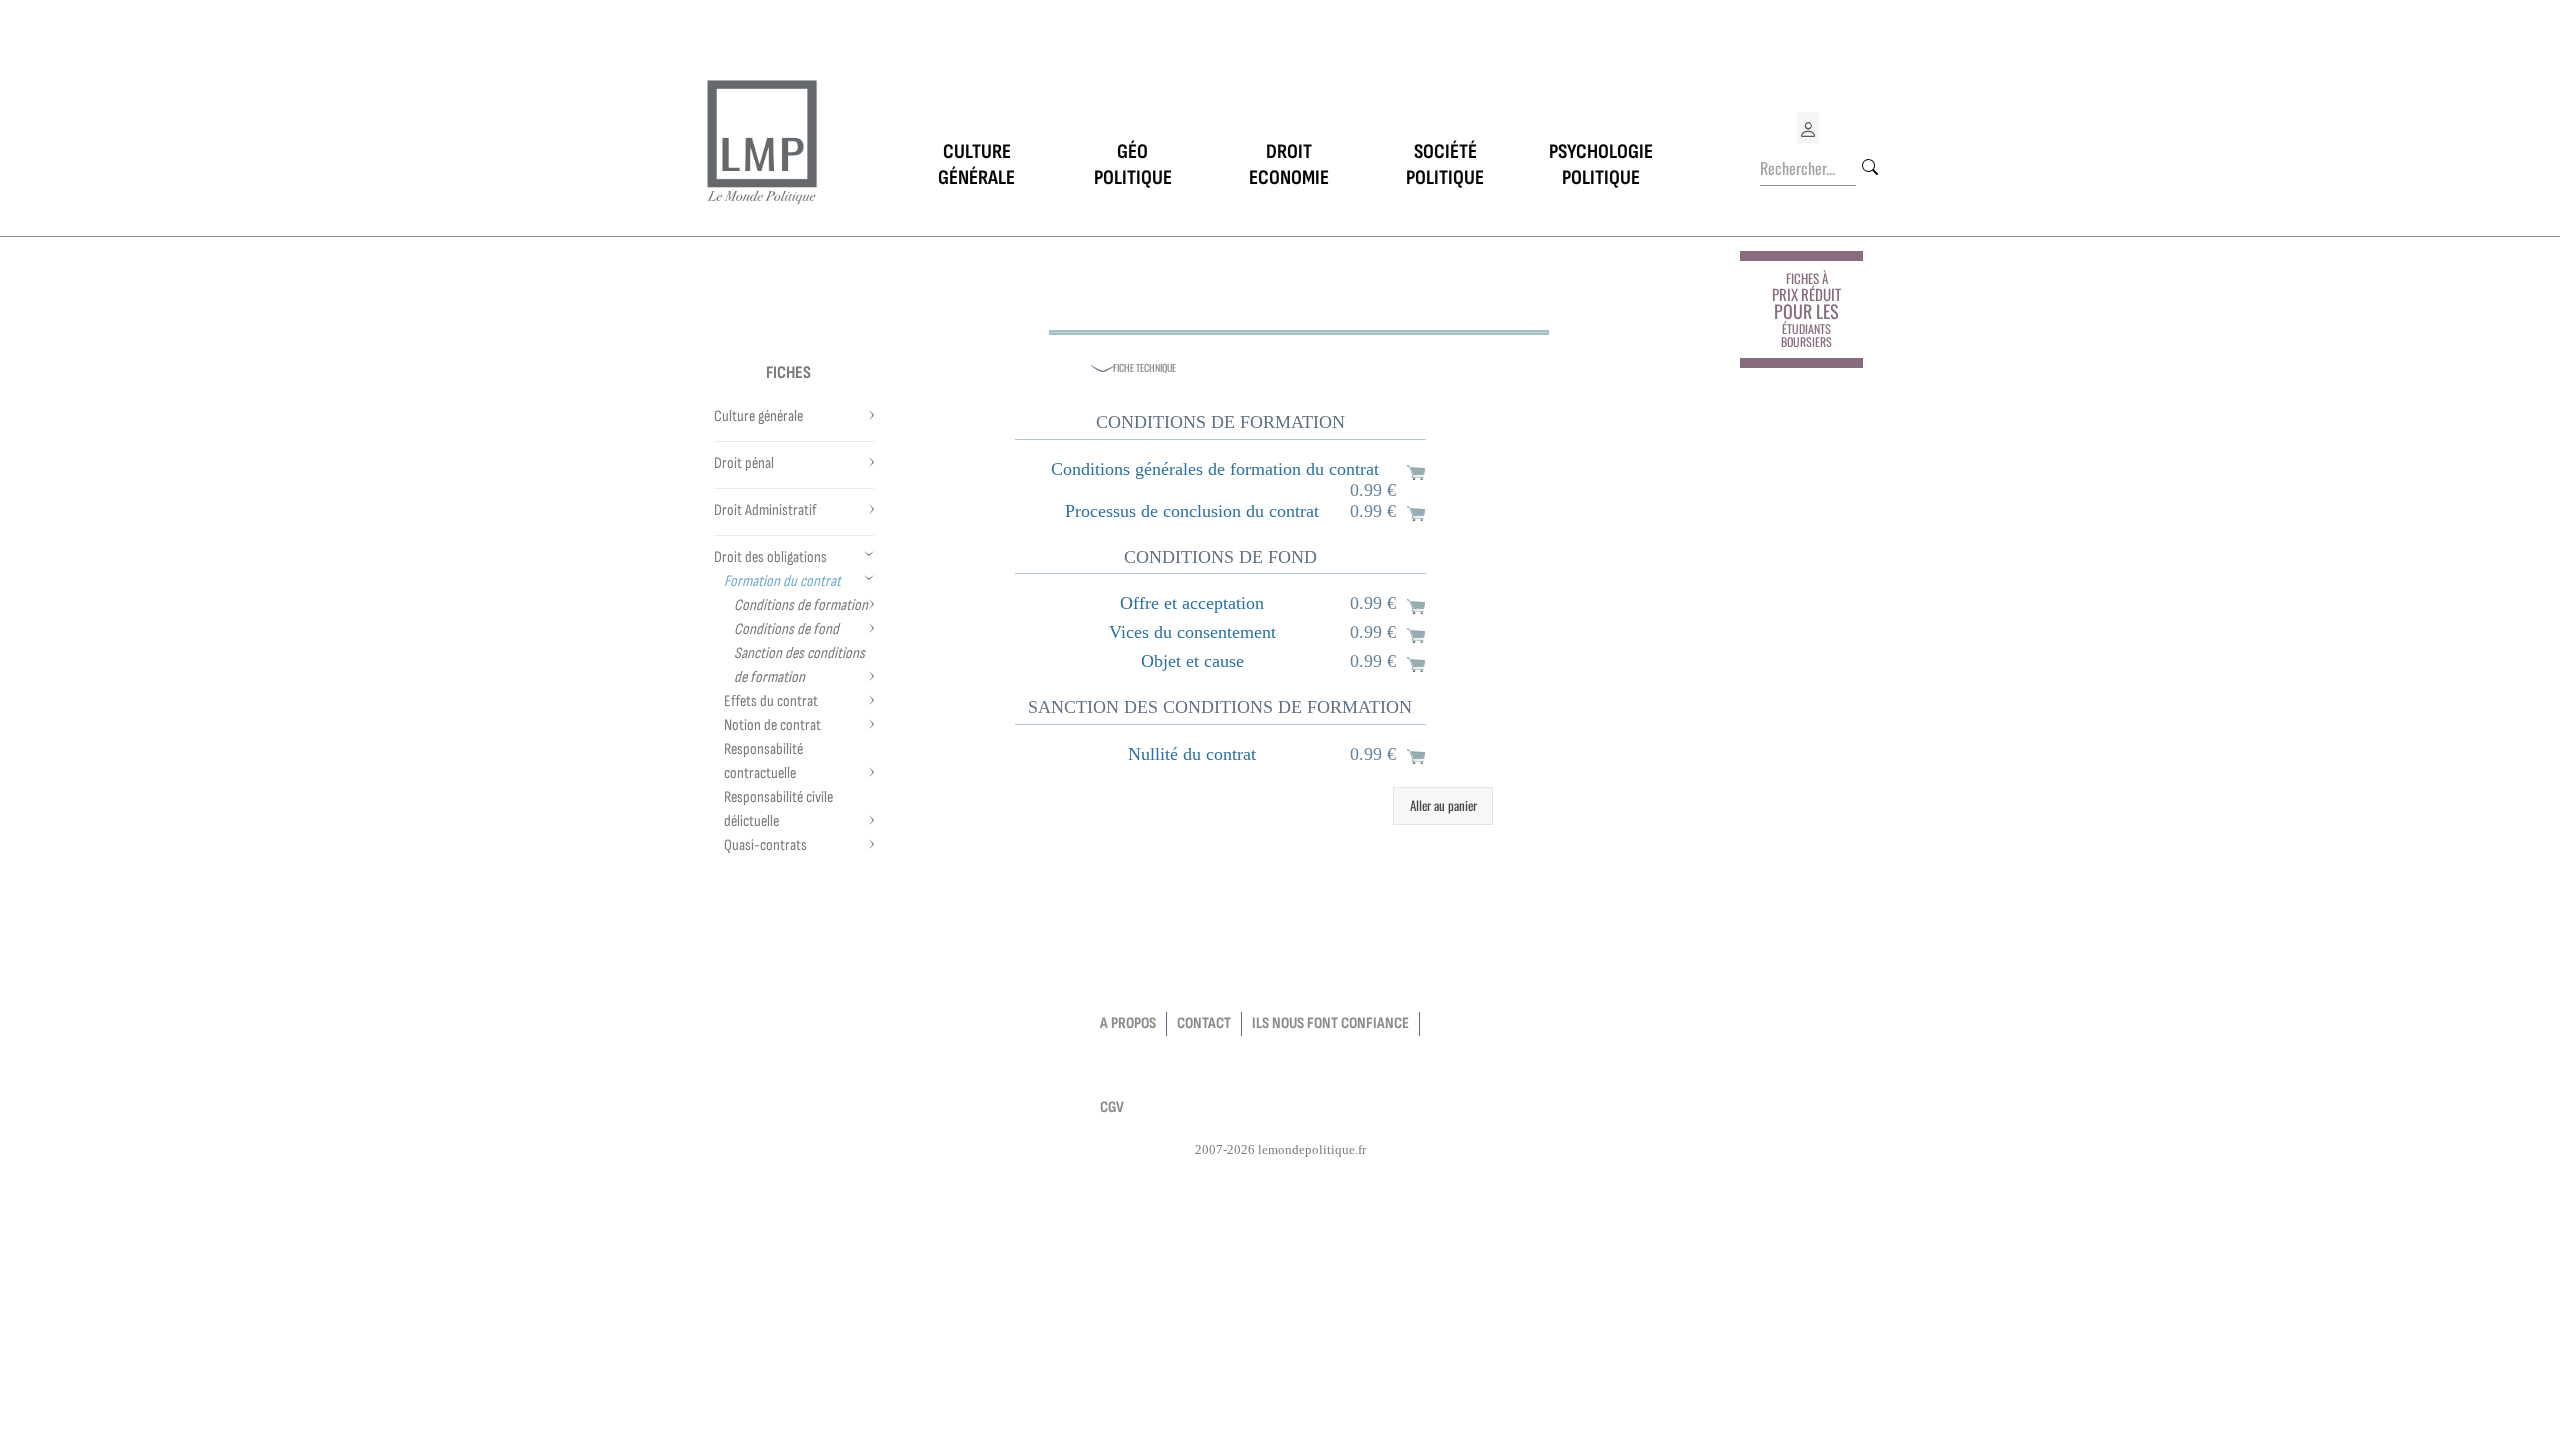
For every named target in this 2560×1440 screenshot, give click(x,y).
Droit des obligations (770, 557)
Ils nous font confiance (1330, 1023)
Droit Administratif (765, 510)
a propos (1128, 1023)
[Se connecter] (1808, 127)
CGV (1112, 1107)
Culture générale (758, 416)
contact (1204, 1023)
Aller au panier (1443, 805)
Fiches (788, 372)
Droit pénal (744, 463)
